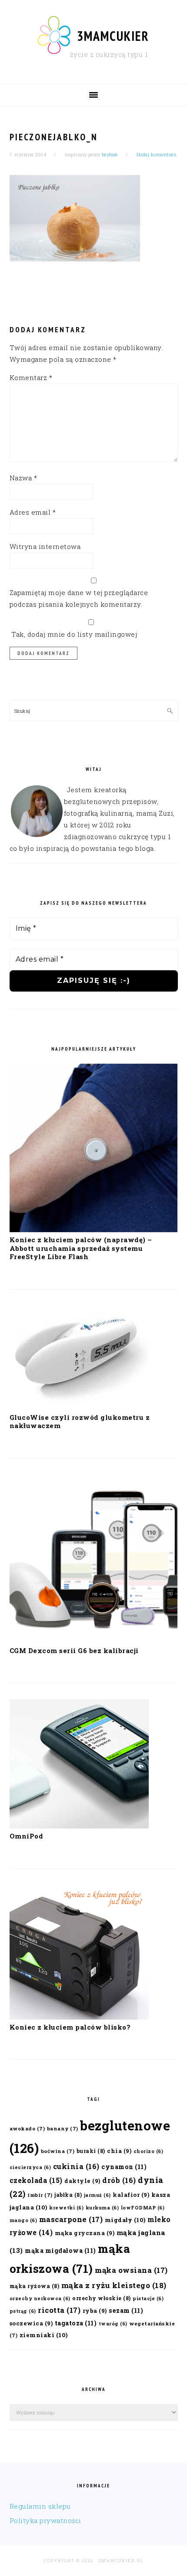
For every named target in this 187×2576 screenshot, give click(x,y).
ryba (95, 2310)
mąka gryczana (85, 2233)
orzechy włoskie (102, 2298)
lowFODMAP (143, 2208)
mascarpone (71, 2219)
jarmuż (97, 2195)
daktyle (82, 2181)
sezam (126, 2310)
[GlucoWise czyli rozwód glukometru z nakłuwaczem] (79, 1407)
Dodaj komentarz (157, 154)
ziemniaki (44, 2335)
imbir (40, 2195)
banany (63, 2128)
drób (119, 2180)
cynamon (124, 2167)
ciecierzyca (30, 2167)
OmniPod (27, 1836)
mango (23, 2220)
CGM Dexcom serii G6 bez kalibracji (74, 1650)
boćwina (58, 2151)
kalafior (131, 2194)
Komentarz (31, 377)
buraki (91, 2151)
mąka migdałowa (60, 2250)
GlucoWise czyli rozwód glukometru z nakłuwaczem (80, 1422)
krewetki (66, 2208)
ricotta (59, 2310)
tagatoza (76, 2323)
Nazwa (23, 478)
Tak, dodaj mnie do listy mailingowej (73, 634)
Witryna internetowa (45, 546)
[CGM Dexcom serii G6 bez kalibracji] (94, 1640)
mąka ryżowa (35, 2286)
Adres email (33, 512)
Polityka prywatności (45, 2520)
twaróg (113, 2324)
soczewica (31, 2323)
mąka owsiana (131, 2270)
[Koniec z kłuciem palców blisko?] (79, 2017)
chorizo (149, 2151)
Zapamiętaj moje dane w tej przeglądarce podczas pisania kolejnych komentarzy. (79, 598)
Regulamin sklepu (40, 2506)
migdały (125, 2220)
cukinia (76, 2166)
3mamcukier (113, 36)
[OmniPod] (79, 1826)
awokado (27, 2128)
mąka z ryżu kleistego (114, 2285)
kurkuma (102, 2208)
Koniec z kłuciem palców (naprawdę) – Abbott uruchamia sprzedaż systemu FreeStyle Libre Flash (81, 1248)
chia (119, 2151)
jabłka (68, 2195)
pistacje (148, 2298)
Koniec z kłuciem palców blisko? (70, 2027)
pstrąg (23, 2311)
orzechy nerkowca (40, 2298)
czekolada (36, 2180)
